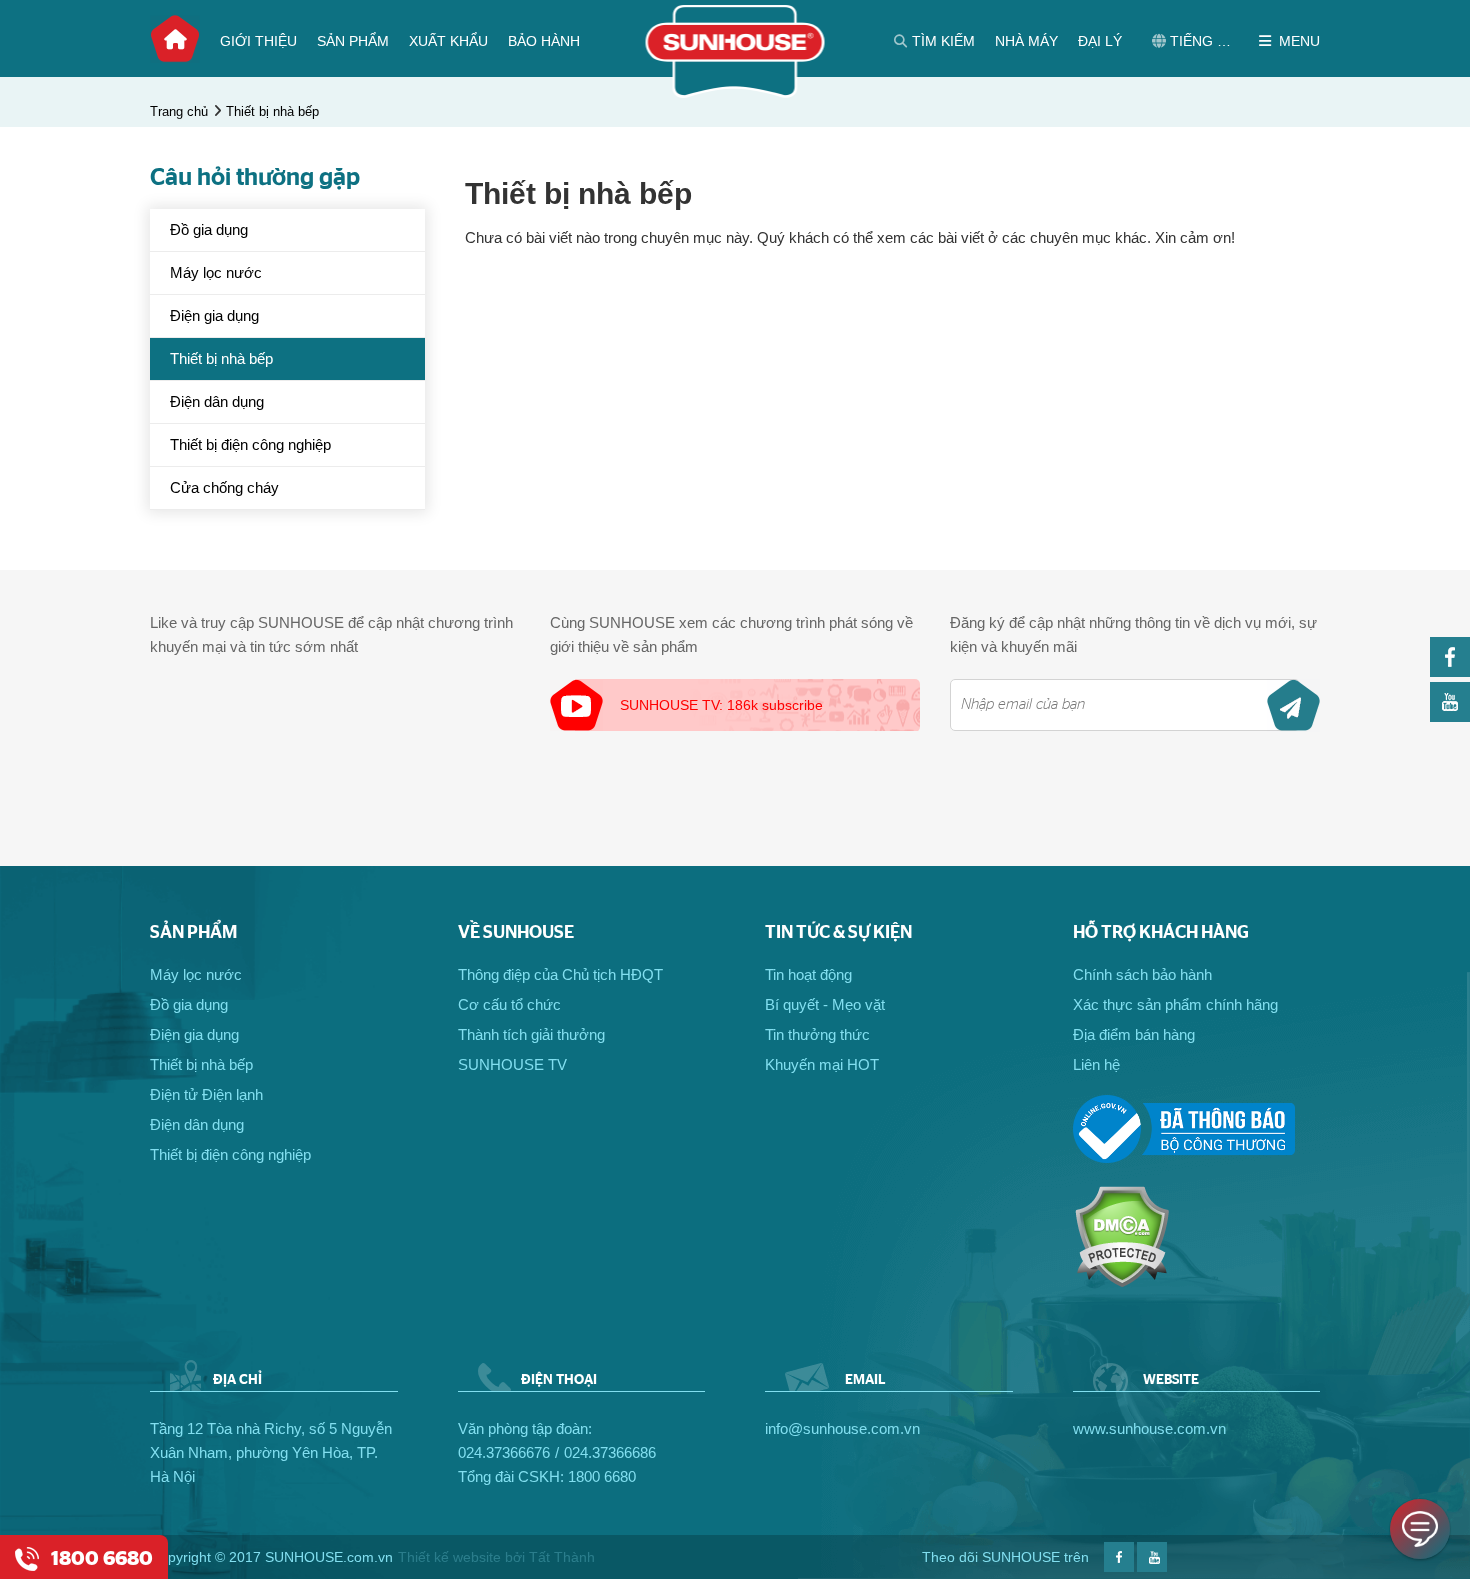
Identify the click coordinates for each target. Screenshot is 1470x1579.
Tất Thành (562, 1557)
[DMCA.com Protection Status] (1121, 1282)
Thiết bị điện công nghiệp (250, 444)
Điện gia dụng (214, 315)
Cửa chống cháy (224, 487)
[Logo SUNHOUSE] (735, 92)
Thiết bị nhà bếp (272, 111)
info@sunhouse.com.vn (842, 1428)
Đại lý (1100, 41)
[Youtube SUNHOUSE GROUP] (1450, 716)
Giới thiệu (258, 41)
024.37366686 (610, 1452)
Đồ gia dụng (209, 229)
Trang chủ (175, 39)
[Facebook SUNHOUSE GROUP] (1450, 671)
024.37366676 (504, 1452)
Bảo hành (544, 41)
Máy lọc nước (216, 272)
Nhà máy (1026, 41)
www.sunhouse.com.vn (1149, 1428)
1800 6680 (602, 1476)
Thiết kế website (449, 1557)
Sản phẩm (353, 41)
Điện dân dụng (217, 401)
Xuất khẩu (448, 41)
